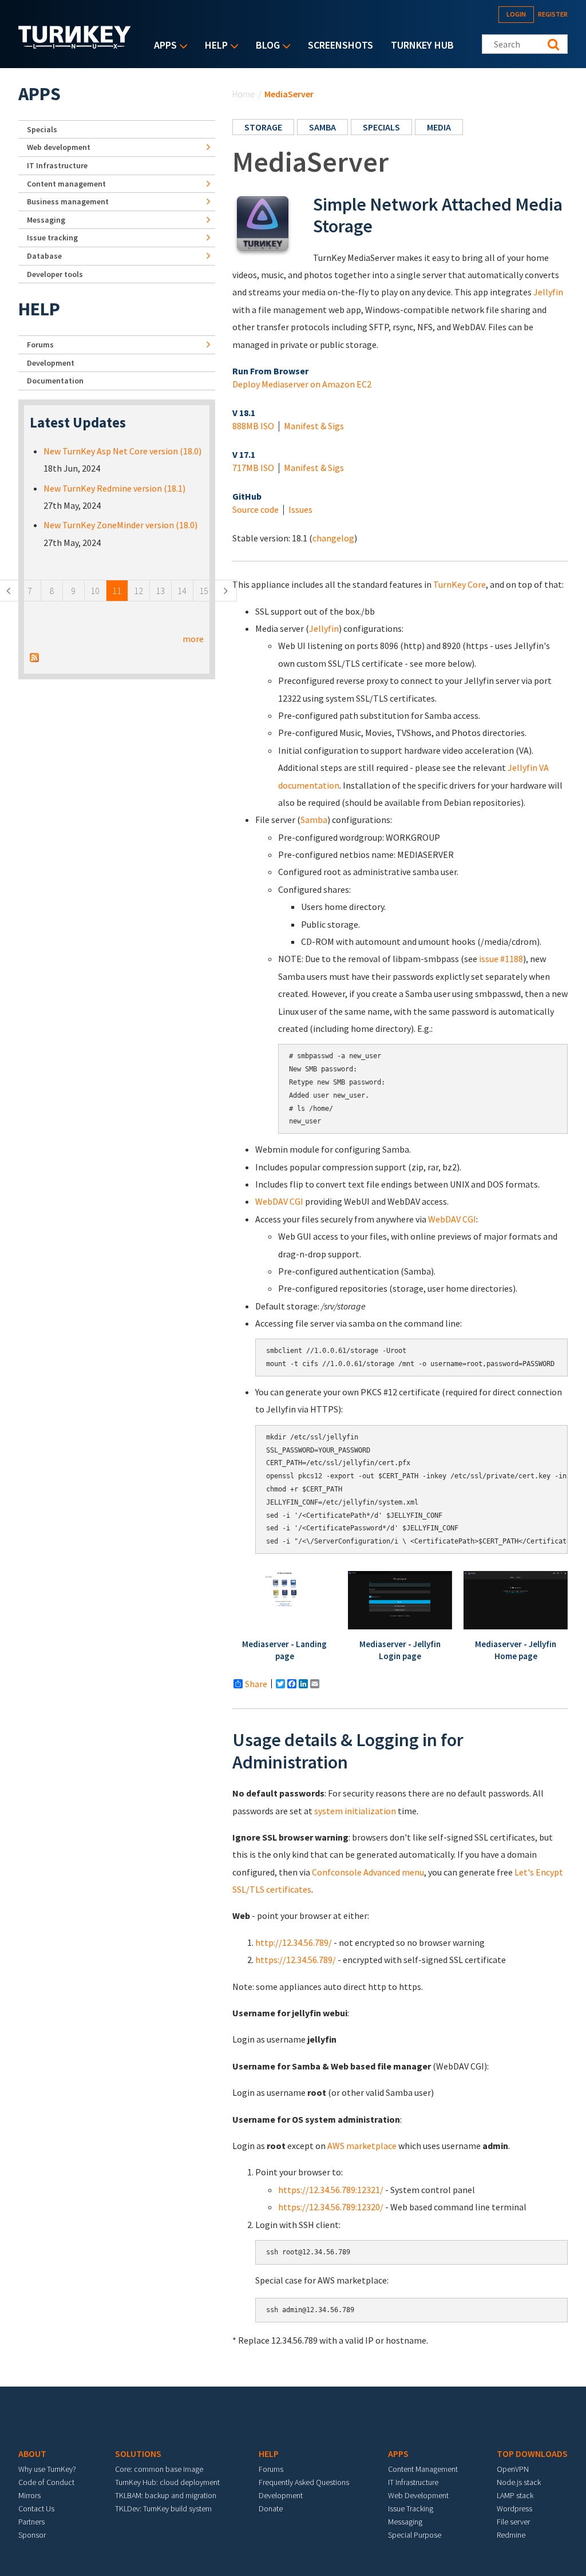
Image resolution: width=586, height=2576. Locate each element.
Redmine (511, 2535)
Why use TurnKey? (47, 2469)
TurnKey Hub (422, 45)
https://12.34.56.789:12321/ (331, 2190)
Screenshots (340, 45)
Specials (381, 127)
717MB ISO (253, 468)
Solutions (138, 2454)
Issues (300, 509)
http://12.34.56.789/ (294, 1942)
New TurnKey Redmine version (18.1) (114, 488)
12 (138, 591)
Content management (66, 184)
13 (160, 591)
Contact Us (36, 2508)
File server (513, 2522)
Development (51, 363)
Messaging (46, 220)
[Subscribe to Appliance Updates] (34, 656)
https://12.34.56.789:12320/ (331, 2207)
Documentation (55, 381)
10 (95, 591)
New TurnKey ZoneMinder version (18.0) (120, 525)
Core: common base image (159, 2469)
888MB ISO (253, 426)
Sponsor (32, 2535)
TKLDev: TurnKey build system (163, 2508)
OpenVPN (513, 2469)
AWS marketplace (362, 2146)
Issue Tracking (411, 2508)
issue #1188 (501, 959)
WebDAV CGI (279, 1201)
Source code (256, 509)
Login (516, 14)
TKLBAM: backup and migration (166, 2495)
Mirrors (29, 2495)
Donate (271, 2508)
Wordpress (514, 2508)
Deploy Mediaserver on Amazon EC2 (302, 384)
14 (182, 591)
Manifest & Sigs (314, 426)
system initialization (355, 1811)
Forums (40, 345)
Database (44, 256)
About (32, 2454)
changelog (333, 538)
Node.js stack (519, 2482)
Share (256, 1684)
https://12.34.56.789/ (296, 1960)
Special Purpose (415, 2535)
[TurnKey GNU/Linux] (75, 45)
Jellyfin (548, 292)
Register (553, 14)
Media (439, 127)
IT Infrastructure (57, 165)
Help (213, 46)
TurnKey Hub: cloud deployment (167, 2482)
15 (204, 591)
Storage (263, 127)
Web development (59, 147)
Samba (322, 127)
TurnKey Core (460, 584)
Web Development (418, 2495)
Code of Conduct (46, 2482)
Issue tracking (52, 238)
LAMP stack (515, 2495)
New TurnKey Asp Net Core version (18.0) (122, 451)
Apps (163, 46)
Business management (68, 201)
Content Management (423, 2469)
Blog (265, 46)
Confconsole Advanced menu (368, 1872)
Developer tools (55, 274)
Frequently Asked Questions (304, 2482)
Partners (31, 2522)
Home (244, 94)
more (193, 639)
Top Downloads (532, 2454)
